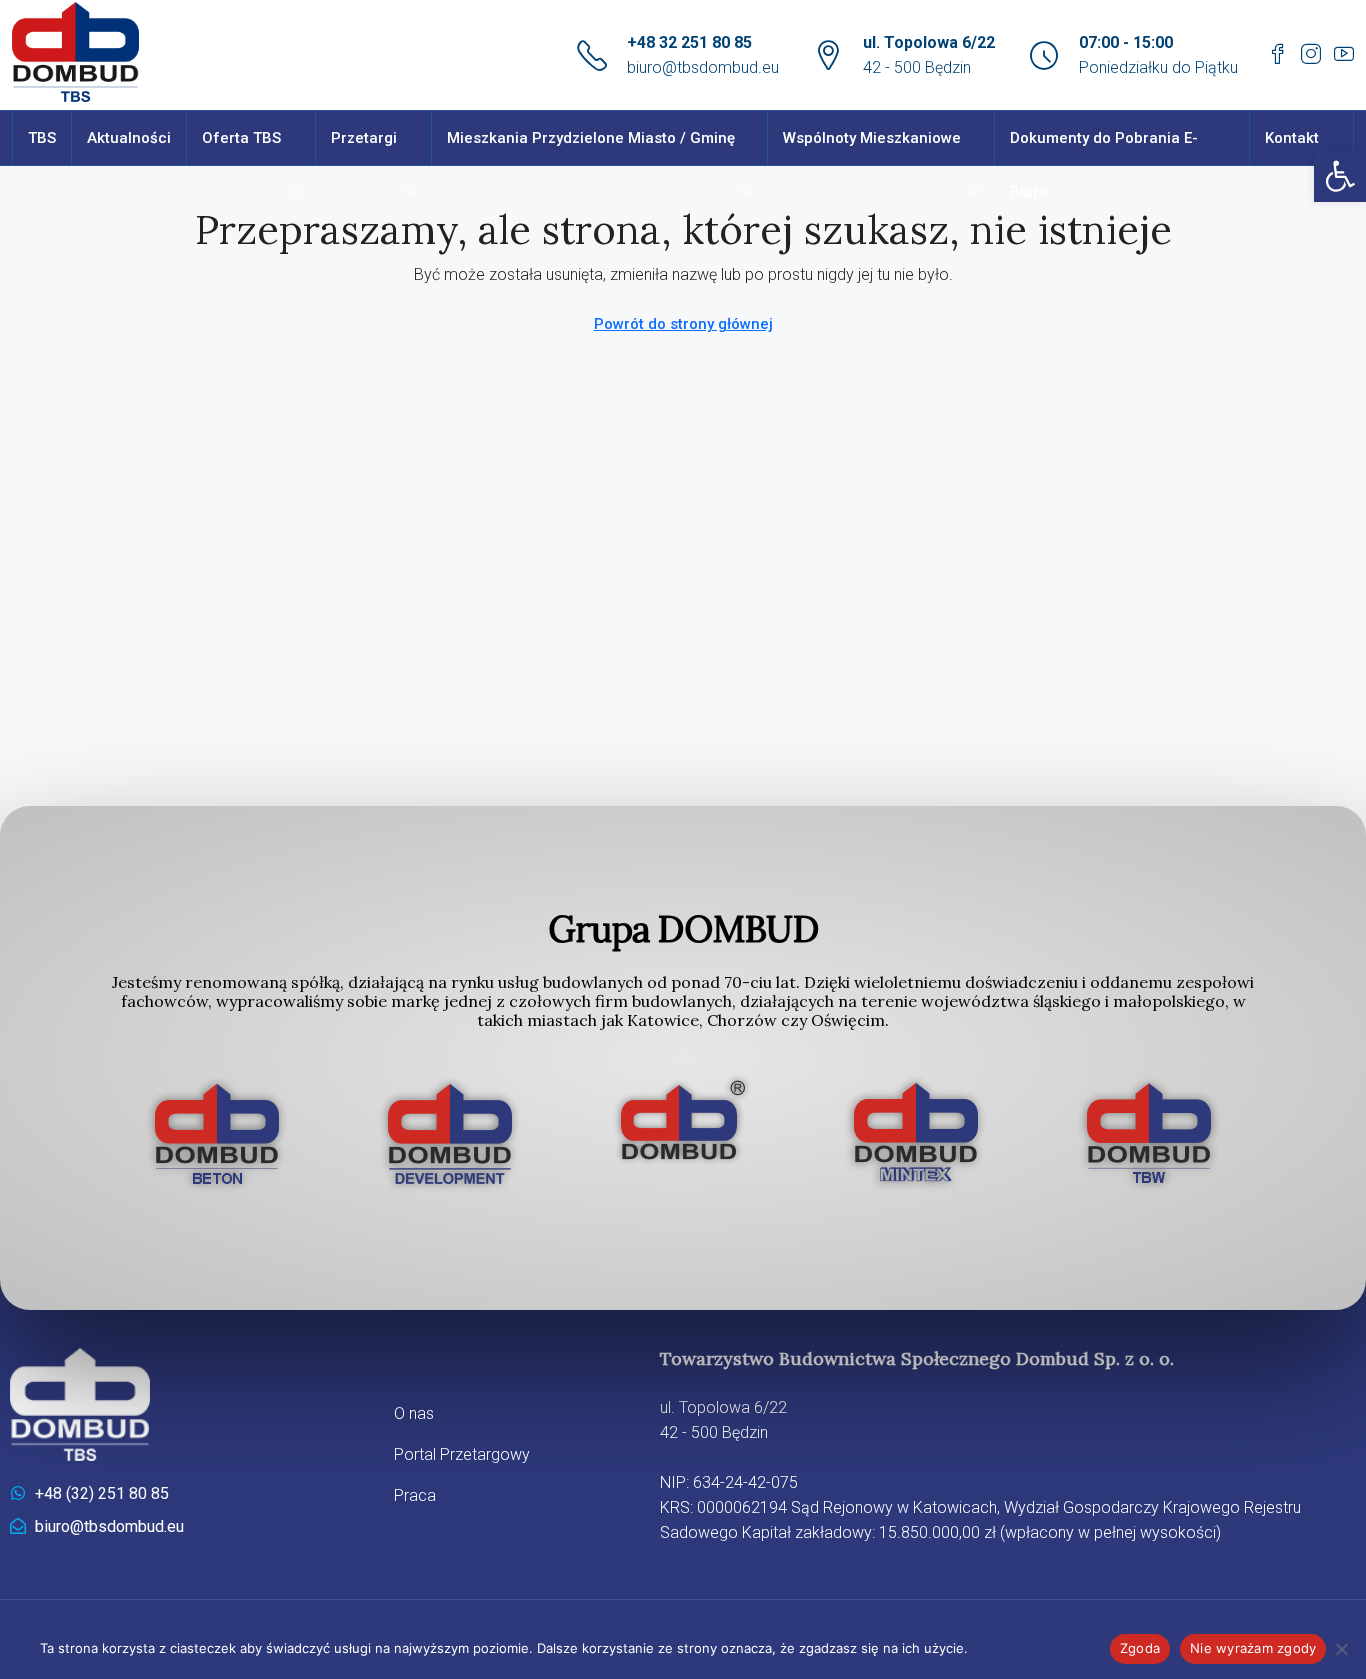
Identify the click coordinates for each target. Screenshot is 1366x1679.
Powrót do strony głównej (683, 324)
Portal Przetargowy (462, 1454)
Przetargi (364, 138)
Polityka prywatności (1036, 1648)
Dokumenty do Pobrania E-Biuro (1104, 165)
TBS (42, 138)
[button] (1340, 176)
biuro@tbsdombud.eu (703, 67)
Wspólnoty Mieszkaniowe (872, 138)
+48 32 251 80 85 (689, 42)
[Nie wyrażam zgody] (1341, 1649)
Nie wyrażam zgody (1253, 1648)
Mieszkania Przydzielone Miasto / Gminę (591, 138)
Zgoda (1140, 1648)
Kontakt (1292, 138)
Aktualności (129, 138)
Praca (415, 1495)
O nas (414, 1413)
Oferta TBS (241, 138)
